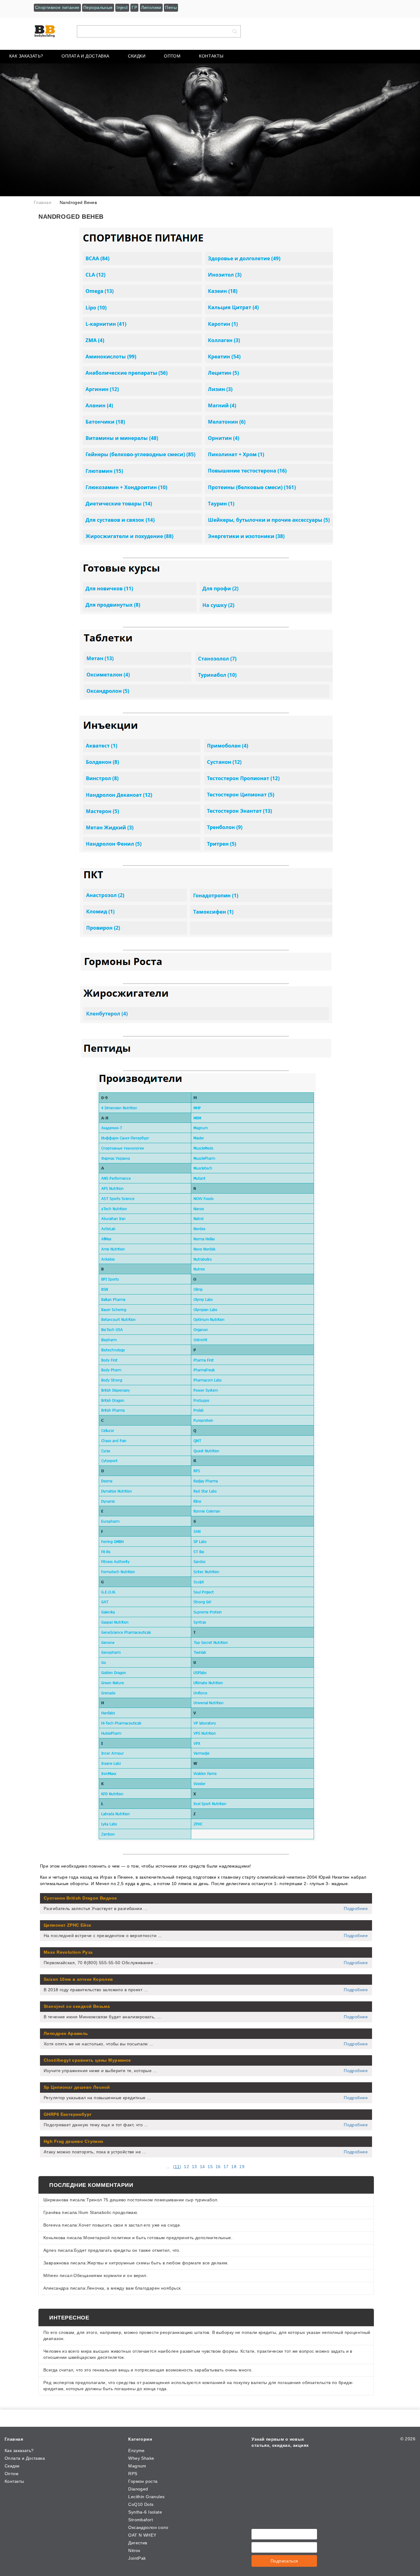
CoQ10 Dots (141, 2504)
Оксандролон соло (148, 2527)
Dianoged (138, 2489)
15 (210, 2167)
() (177, 2167)
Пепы (171, 7)
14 (202, 2167)
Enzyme (137, 2450)
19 (242, 2167)
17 (226, 2167)
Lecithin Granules (146, 2497)
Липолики (151, 7)
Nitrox (134, 2550)
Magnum (137, 2466)
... (168, 2167)
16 (218, 2167)
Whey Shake (141, 2458)
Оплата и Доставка (85, 56)
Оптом (172, 56)
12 (186, 2167)
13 (194, 2167)
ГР (134, 7)
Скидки (137, 56)
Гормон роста (143, 2481)
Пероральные (98, 7)
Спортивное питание (57, 7)
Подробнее (356, 1908)
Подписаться (284, 2561)
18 (234, 2167)
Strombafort (141, 2520)
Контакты (211, 56)
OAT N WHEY (142, 2535)
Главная (14, 2439)
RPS (133, 2474)
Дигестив (138, 2543)
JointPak (137, 2558)
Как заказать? (26, 56)
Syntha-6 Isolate (145, 2512)
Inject (122, 7)
